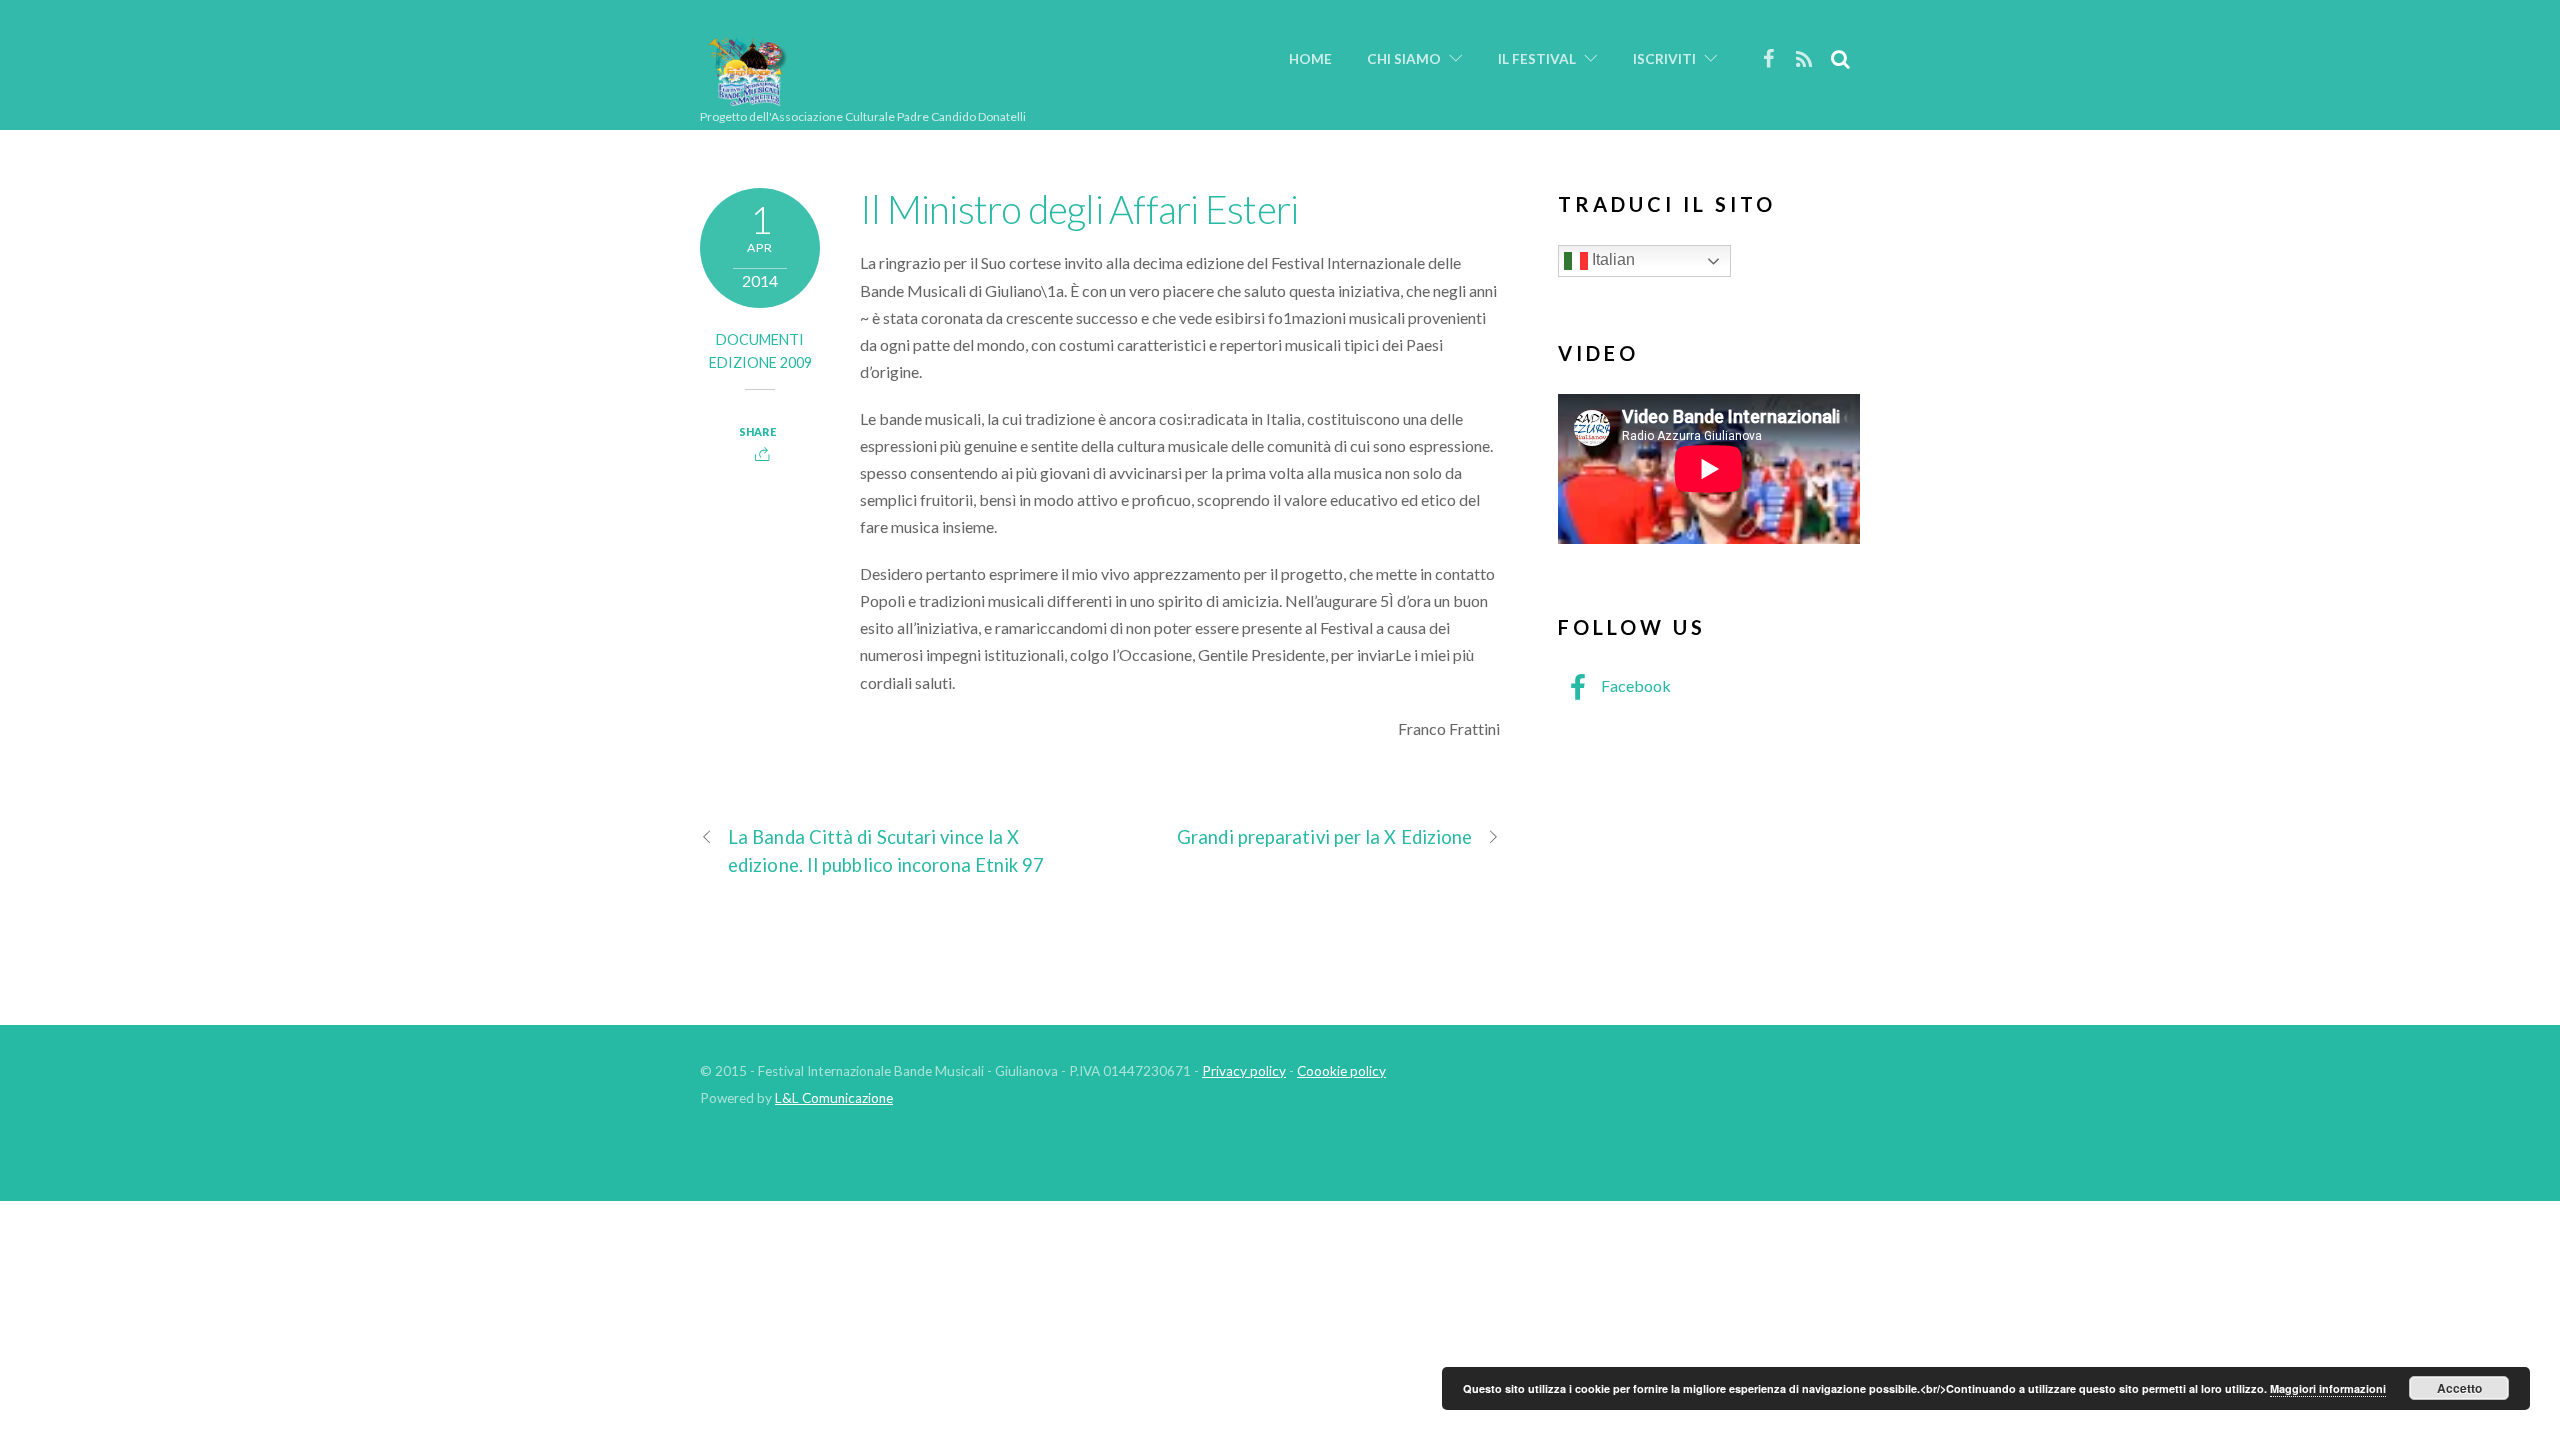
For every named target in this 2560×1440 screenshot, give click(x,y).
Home (1310, 59)
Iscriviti (1664, 59)
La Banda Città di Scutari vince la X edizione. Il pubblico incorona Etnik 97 (886, 850)
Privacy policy (1244, 1071)
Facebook (1634, 685)
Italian (1611, 259)
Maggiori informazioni (2328, 1388)
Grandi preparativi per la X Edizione (1324, 837)
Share (757, 431)
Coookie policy (1341, 1071)
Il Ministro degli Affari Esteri (1079, 209)
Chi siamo (1404, 59)
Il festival (1537, 59)
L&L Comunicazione (834, 1098)
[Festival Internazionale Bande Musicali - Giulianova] (747, 97)
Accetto (2459, 1388)
